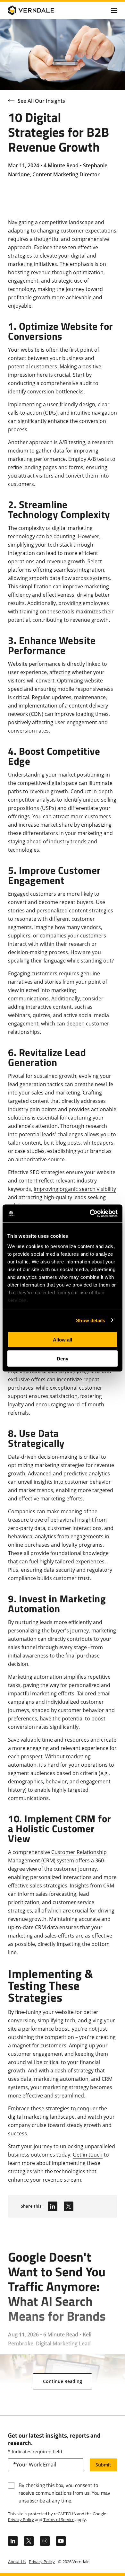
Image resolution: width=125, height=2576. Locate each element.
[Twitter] (69, 2206)
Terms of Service (59, 2519)
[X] (29, 2541)
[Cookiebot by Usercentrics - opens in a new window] (90, 1213)
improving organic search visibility (75, 1189)
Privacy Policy (21, 2519)
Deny (63, 1358)
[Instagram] (45, 2541)
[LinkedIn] (53, 2206)
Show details (91, 1320)
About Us (17, 2562)
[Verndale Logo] (39, 10)
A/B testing (72, 442)
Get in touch (88, 2155)
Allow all (63, 1340)
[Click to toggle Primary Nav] (114, 10)
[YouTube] (61, 2541)
